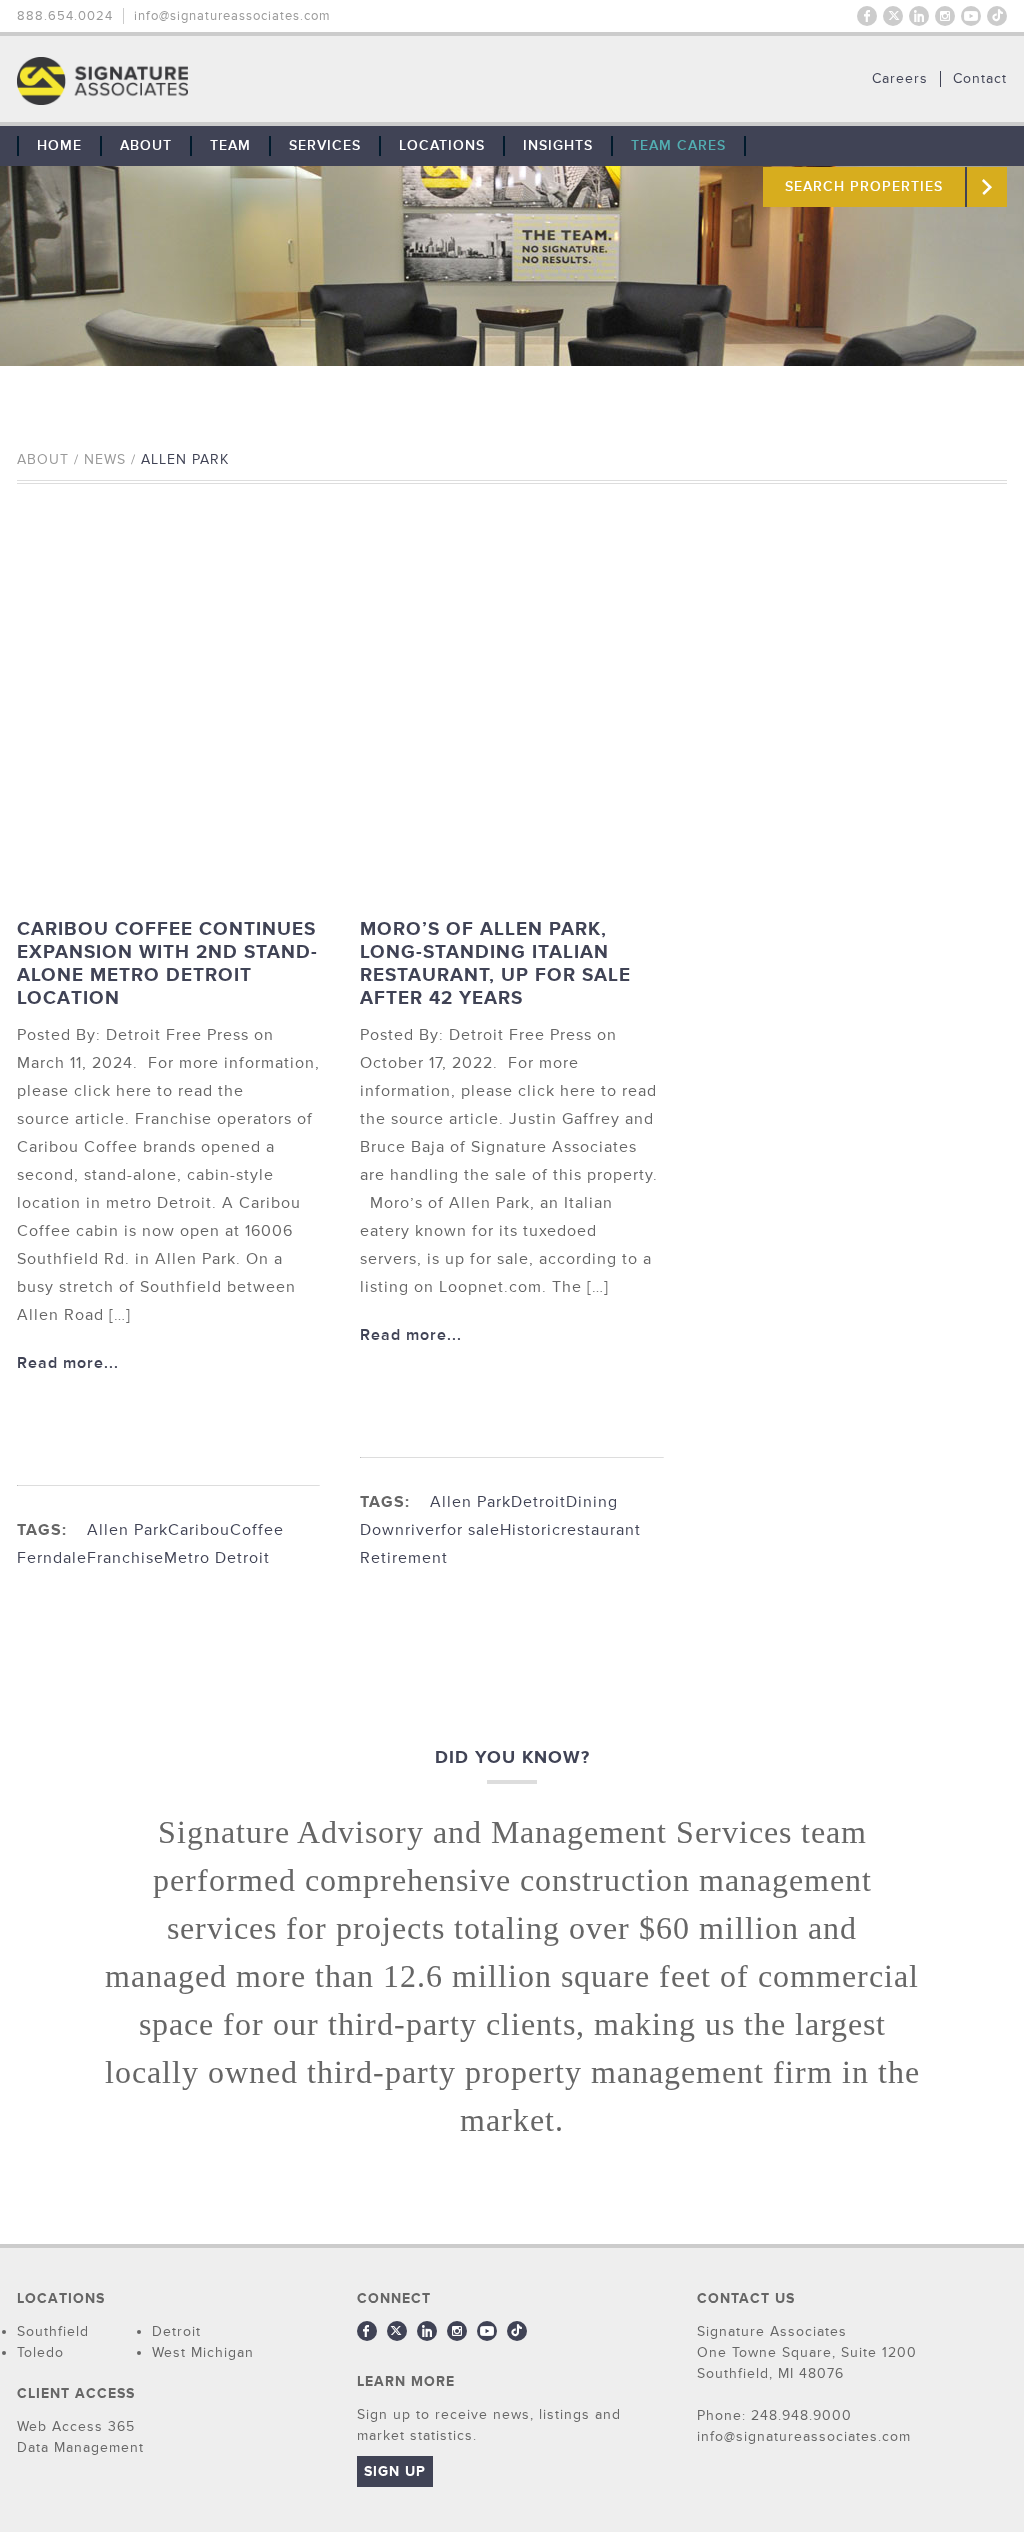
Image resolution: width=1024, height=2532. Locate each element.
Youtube (971, 16)
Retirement (404, 1558)
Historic (530, 1530)
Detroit (538, 1502)
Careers (900, 79)
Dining (592, 1502)
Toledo (40, 2352)
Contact (980, 79)
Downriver (400, 1530)
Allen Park (127, 1530)
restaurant (601, 1530)
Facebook (867, 16)
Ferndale (52, 1558)
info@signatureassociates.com (232, 16)
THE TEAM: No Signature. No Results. (205, 81)
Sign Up (395, 2471)
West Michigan (203, 2352)
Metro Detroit (217, 1558)
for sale (470, 1530)
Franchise (125, 1558)
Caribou (199, 1530)
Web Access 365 (76, 2426)
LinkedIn (919, 16)
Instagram (945, 16)
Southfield (53, 2331)
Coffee (257, 1530)
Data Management (80, 2447)
